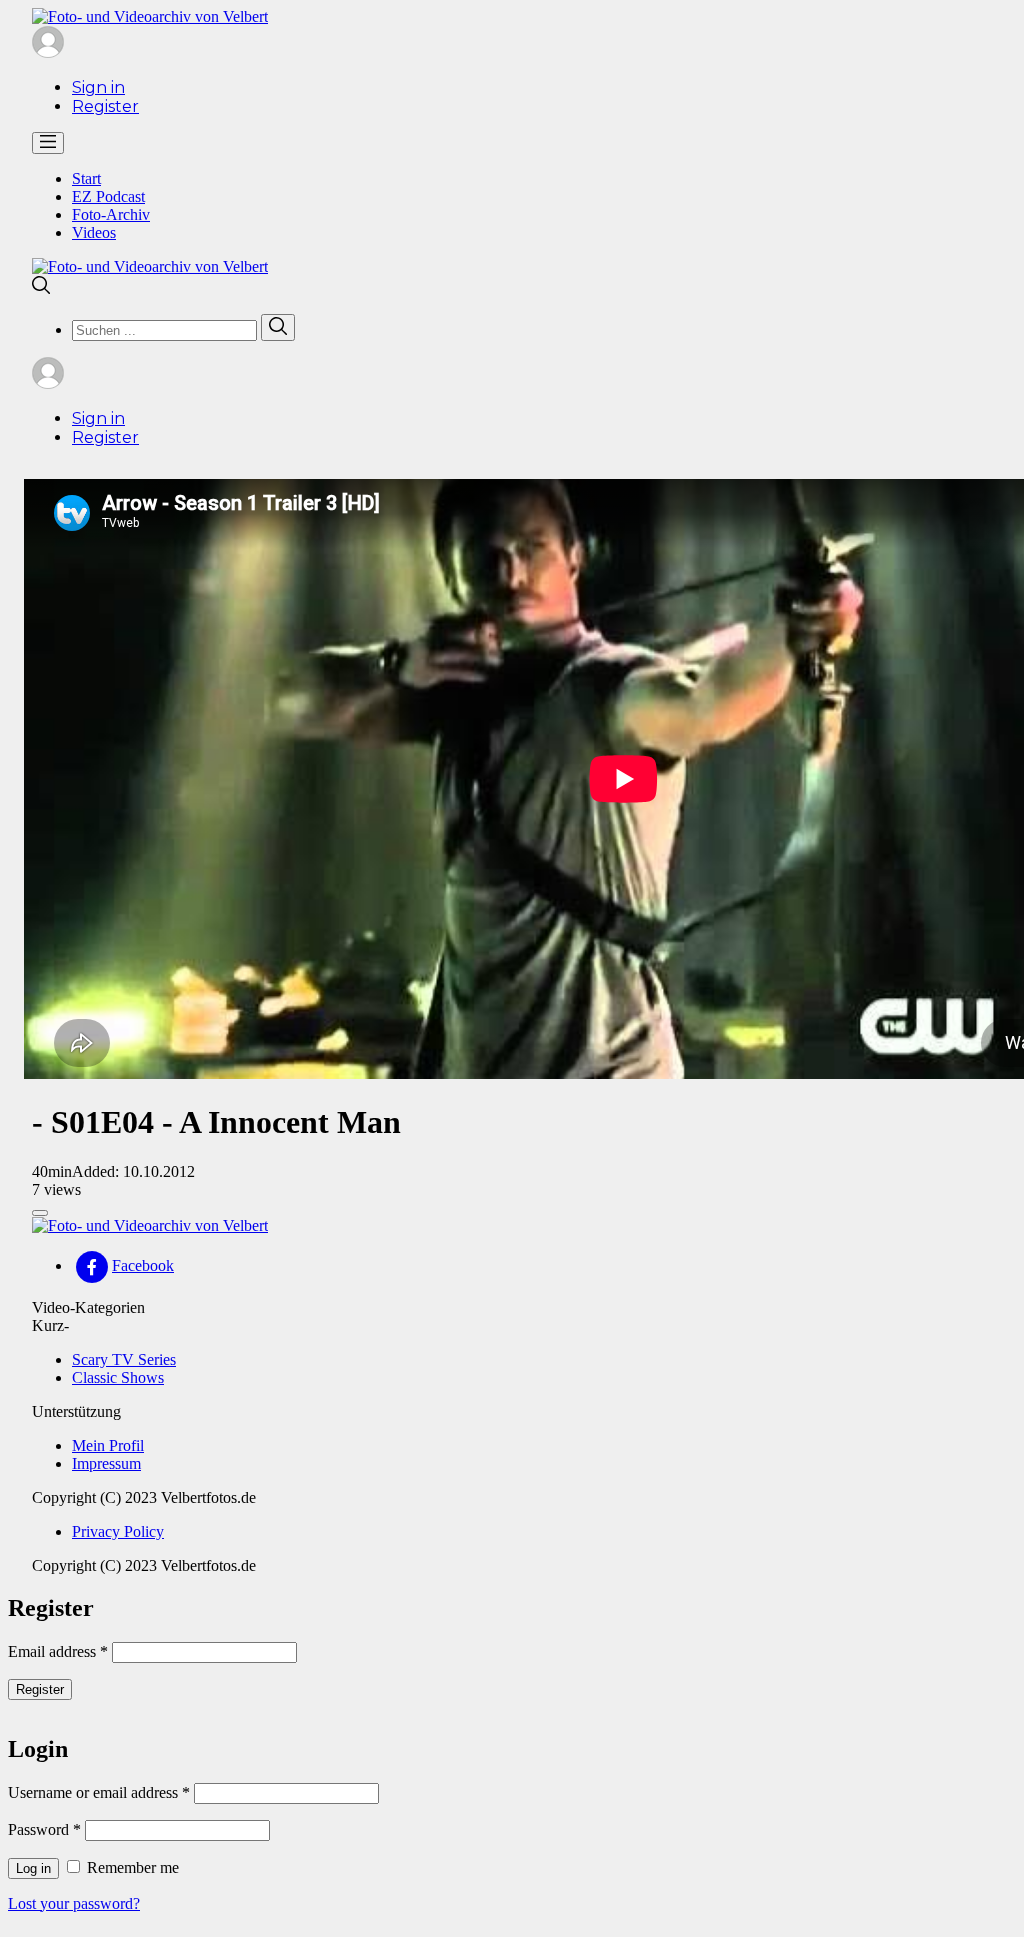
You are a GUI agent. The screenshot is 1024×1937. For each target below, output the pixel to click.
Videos (94, 232)
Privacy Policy (118, 1531)
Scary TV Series (124, 1359)
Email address (58, 1651)
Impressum (106, 1463)
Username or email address (99, 1792)
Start (86, 178)
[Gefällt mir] (40, 1213)
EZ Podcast (108, 196)
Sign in (98, 87)
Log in (33, 1868)
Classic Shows (118, 1377)
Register (105, 106)
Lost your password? (74, 1903)
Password (44, 1829)
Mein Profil (108, 1445)
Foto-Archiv (111, 214)
